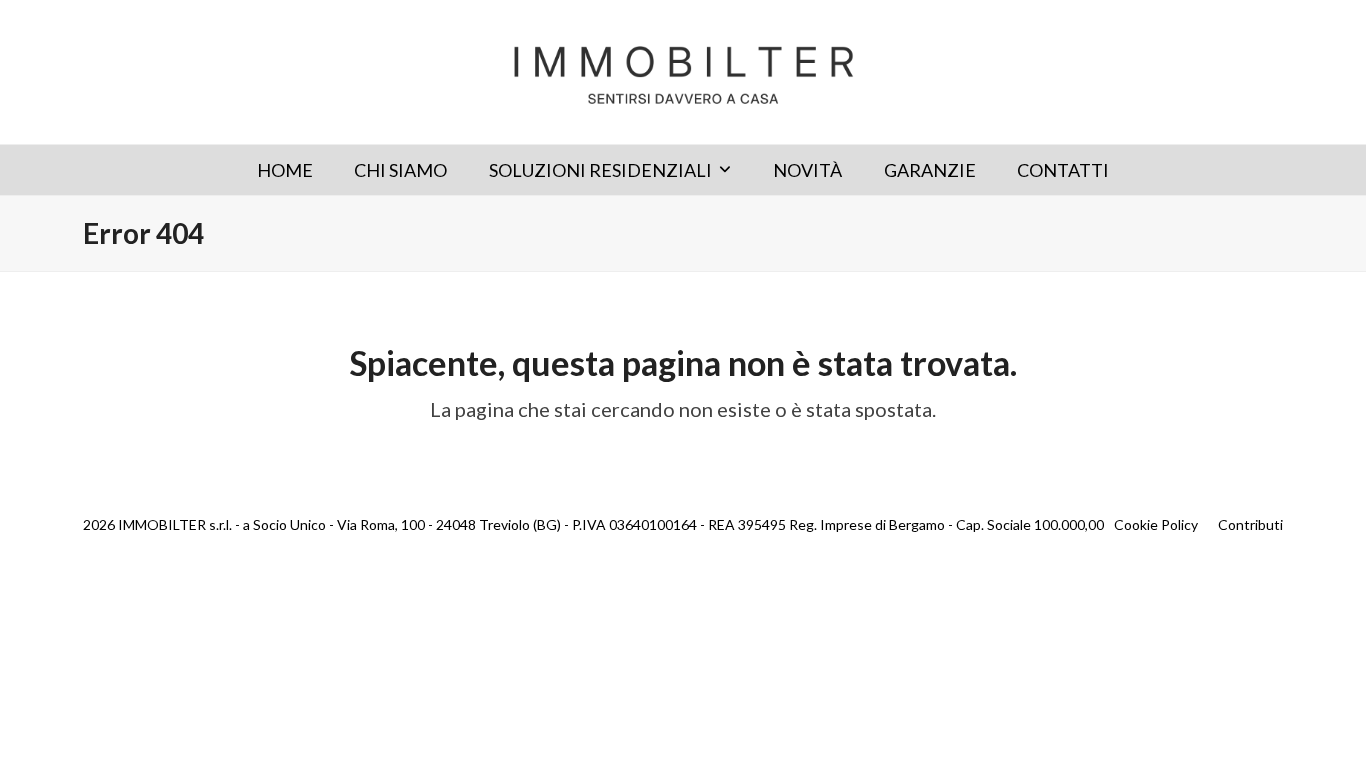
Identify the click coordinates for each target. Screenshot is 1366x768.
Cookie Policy (1156, 524)
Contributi (1250, 524)
